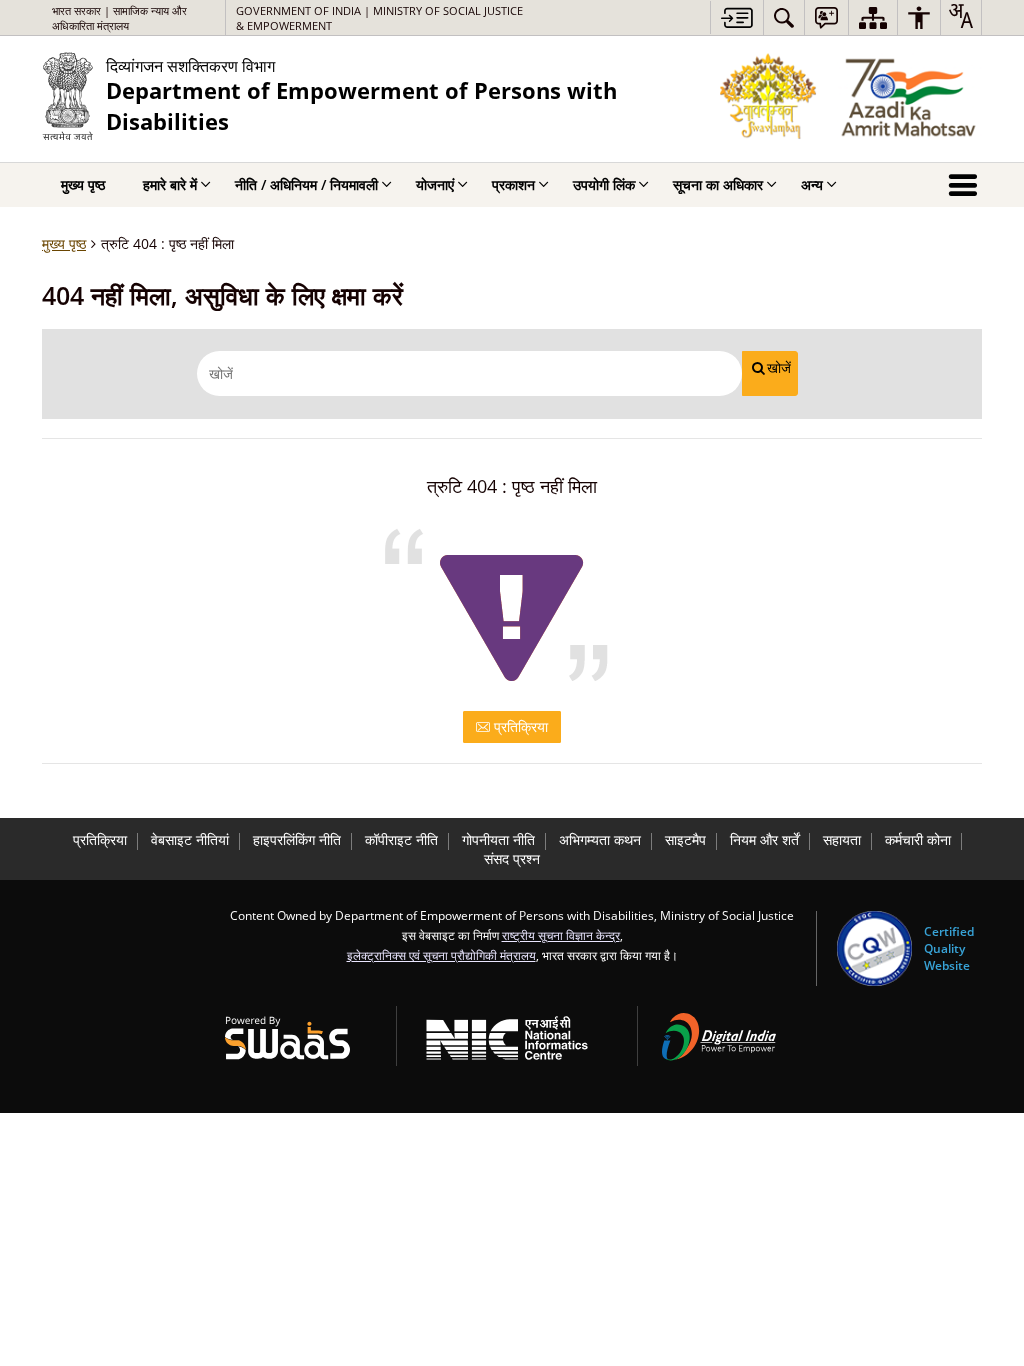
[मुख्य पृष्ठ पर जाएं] (736, 17)
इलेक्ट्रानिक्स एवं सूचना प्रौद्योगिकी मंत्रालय (441, 955)
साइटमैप (685, 839)
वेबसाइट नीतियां (190, 839)
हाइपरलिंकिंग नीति (297, 839)
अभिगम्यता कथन (600, 839)
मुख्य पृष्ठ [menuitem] (83, 184)
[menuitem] (784, 17)
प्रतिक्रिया (519, 726)
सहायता (842, 839)
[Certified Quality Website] (874, 948)
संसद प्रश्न (512, 858)
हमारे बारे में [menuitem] (170, 184)
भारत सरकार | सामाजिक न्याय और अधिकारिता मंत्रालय (119, 18)
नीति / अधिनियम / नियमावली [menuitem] (306, 184)
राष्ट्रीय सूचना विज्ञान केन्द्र (561, 935)
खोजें (779, 368)
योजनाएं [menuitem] (435, 184)
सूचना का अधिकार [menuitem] (718, 184)
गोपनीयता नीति (498, 839)
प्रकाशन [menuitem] (513, 184)
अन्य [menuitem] (812, 184)
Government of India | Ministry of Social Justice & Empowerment (379, 18)
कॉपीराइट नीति (401, 839)
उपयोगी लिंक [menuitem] (604, 184)
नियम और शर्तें (764, 839)
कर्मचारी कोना (918, 839)
